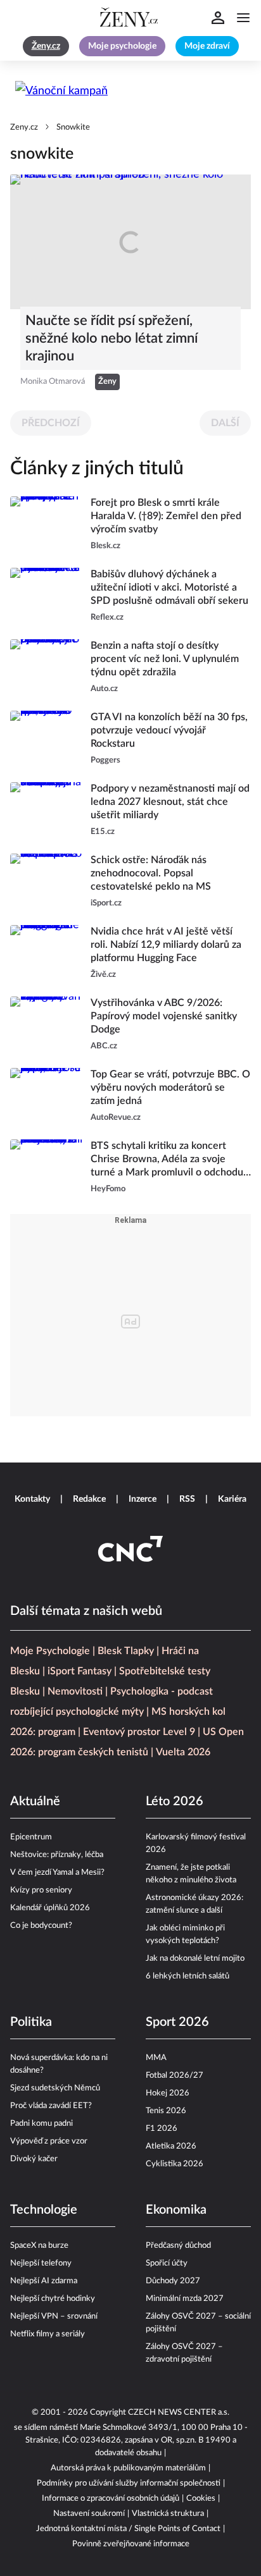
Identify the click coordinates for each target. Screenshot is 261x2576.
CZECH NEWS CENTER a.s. (179, 2413)
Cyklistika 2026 (175, 2164)
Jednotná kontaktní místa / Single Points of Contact (128, 2529)
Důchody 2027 (173, 2281)
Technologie (44, 2210)
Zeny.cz (24, 127)
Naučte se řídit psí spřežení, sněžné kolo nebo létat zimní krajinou (111, 338)
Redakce (89, 1499)
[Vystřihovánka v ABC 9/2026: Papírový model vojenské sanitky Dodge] (47, 1025)
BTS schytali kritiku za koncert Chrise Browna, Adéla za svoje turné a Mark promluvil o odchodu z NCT (170, 1160)
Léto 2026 (175, 1801)
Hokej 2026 (168, 2093)
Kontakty (32, 1499)
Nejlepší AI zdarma (44, 2281)
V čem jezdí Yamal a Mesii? (57, 1873)
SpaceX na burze (39, 2246)
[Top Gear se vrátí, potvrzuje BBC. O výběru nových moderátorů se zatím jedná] (47, 1096)
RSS (187, 1499)
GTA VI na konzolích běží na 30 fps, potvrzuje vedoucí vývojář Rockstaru (169, 730)
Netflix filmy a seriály (48, 2334)
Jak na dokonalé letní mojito (195, 1959)
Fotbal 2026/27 (175, 2076)
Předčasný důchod (178, 2246)
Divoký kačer (34, 2159)
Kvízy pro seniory (41, 1890)
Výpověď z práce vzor (49, 2141)
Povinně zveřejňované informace (131, 2544)
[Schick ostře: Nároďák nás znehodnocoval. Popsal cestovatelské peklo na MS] (47, 882)
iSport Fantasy (80, 1671)
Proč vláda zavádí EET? (51, 2106)
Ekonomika (176, 2210)
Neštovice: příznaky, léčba (57, 1855)
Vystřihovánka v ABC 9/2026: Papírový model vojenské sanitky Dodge (164, 1016)
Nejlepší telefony (41, 2263)
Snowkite (73, 127)
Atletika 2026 (171, 2146)
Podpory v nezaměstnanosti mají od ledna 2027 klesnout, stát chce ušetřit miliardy (170, 802)
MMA (156, 2058)
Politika (31, 2022)
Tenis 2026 (166, 2111)
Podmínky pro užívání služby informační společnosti (129, 2483)
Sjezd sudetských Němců (55, 2088)
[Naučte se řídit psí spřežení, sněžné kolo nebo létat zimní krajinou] (130, 242)
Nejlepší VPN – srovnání (54, 2316)
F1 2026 (162, 2129)
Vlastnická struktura (168, 2514)
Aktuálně (35, 1801)
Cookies (201, 2499)
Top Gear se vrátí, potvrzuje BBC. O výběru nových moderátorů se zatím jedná (170, 1088)
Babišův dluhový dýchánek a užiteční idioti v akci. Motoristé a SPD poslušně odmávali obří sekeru (169, 587)
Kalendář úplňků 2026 (50, 1908)
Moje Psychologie (50, 1651)
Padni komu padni (41, 2124)
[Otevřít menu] (243, 18)
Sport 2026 (177, 2022)
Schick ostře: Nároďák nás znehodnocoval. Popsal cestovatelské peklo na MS (151, 873)
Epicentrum (31, 1837)
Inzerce (143, 1499)
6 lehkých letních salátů (188, 1976)
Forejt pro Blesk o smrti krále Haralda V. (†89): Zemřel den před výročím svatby (166, 516)
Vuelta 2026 (183, 1752)
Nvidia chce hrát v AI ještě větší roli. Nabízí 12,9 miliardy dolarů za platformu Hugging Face (166, 945)
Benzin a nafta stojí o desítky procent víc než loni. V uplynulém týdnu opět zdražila (165, 659)
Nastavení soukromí (89, 2514)
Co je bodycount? (41, 1926)
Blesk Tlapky (126, 1651)
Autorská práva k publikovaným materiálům (128, 2468)
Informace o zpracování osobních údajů (111, 2499)
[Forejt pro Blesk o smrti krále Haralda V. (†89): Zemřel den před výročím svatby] (47, 524)
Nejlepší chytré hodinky (53, 2299)
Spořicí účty (167, 2263)
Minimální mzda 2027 (185, 2299)
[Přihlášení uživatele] (218, 18)
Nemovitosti (75, 1691)
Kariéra (232, 1499)
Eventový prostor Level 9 (139, 1732)
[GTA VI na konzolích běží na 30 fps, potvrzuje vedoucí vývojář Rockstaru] (47, 739)
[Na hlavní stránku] (130, 18)
